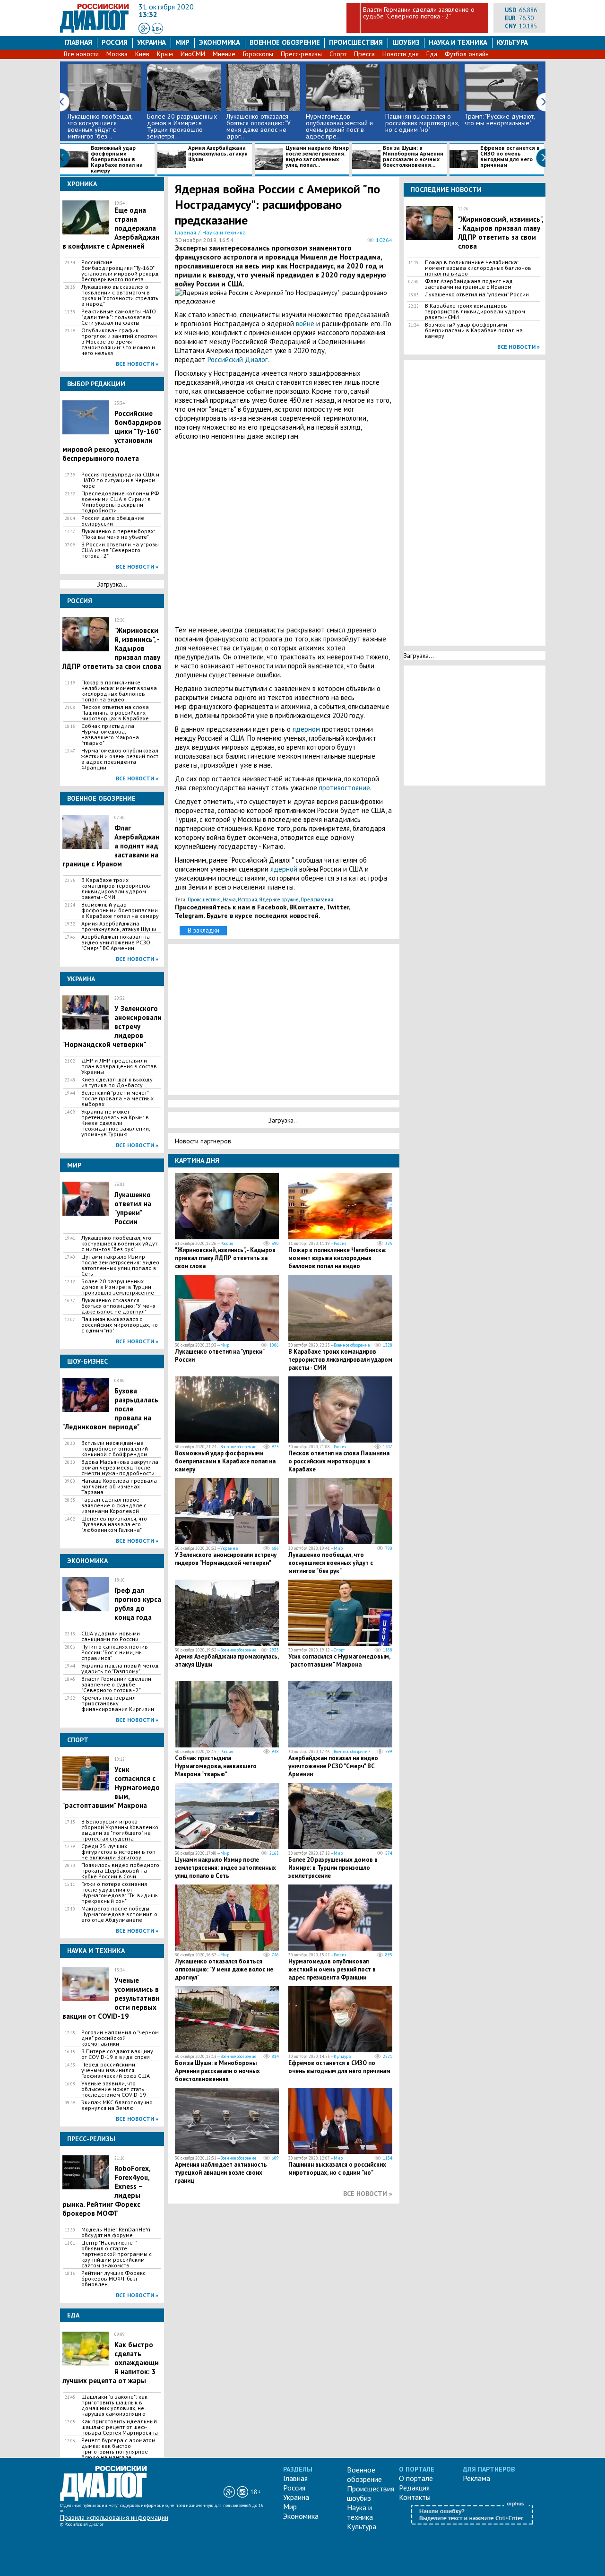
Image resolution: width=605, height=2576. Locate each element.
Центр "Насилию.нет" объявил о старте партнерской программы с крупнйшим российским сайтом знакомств (117, 2254)
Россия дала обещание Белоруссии (113, 521)
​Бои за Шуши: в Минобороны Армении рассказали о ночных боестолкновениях (217, 2071)
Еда (432, 54)
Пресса (364, 54)
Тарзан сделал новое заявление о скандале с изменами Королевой (114, 1505)
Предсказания (317, 899)
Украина (151, 42)
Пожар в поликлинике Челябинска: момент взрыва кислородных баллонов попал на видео (119, 691)
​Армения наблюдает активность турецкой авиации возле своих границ (221, 2173)
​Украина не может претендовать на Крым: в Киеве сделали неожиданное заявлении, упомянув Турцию (116, 1123)
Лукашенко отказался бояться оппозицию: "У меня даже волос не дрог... (259, 126)
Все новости (81, 54)
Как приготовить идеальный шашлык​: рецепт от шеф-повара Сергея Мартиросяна (120, 2427)
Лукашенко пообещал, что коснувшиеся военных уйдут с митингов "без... (100, 126)
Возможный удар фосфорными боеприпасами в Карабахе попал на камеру (117, 159)
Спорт (338, 54)
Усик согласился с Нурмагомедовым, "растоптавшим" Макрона (339, 1660)
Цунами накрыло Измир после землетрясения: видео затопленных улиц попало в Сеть (120, 1265)
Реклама (476, 2478)
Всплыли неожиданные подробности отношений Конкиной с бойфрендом (115, 1449)
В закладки (203, 930)
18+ (157, 29)
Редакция (414, 2488)
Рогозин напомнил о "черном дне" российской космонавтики (120, 2038)
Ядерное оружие (279, 899)
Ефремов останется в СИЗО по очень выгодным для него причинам (510, 157)
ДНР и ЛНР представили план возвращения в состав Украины (119, 1066)
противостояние (345, 788)
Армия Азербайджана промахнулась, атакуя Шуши (218, 154)
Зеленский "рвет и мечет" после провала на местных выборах (117, 1098)
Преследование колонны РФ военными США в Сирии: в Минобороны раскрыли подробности (120, 502)
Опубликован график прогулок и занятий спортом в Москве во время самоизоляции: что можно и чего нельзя (119, 342)
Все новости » (137, 364)
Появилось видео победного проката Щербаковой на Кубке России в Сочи (120, 1871)
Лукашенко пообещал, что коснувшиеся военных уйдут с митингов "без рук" (119, 1244)
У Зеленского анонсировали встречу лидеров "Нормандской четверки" (226, 1559)
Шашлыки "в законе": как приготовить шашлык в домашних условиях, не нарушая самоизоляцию (114, 2405)
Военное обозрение (285, 42)
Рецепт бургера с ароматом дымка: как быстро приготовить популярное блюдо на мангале (118, 2449)
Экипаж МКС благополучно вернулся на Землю (117, 2105)
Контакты (415, 2497)
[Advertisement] (284, 533)
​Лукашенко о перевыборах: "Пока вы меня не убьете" (118, 534)
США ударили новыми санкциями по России (111, 1636)
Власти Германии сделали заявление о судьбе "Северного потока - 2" (419, 13)
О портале (416, 2478)
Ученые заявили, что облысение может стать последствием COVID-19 (114, 2089)
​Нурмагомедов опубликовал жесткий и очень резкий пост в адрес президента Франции (120, 759)
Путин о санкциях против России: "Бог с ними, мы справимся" (115, 1652)
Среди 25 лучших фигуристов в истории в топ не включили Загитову (118, 1852)
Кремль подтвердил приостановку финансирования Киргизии (118, 1703)
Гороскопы (258, 54)
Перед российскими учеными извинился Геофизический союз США (116, 2070)
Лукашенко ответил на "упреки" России (133, 1208)
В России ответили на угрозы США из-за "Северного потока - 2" (120, 550)
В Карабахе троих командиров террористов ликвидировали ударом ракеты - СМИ (116, 889)
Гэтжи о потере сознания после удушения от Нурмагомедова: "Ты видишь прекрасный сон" (120, 1893)
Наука (229, 899)
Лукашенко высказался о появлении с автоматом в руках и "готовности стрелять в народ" (120, 295)
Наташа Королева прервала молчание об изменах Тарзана (119, 1487)
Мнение (224, 54)
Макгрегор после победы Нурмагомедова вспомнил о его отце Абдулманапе (119, 1914)
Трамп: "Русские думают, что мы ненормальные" (500, 120)
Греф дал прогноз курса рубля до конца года (138, 1604)
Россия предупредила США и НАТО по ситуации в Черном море (120, 480)
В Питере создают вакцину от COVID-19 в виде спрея (117, 2054)
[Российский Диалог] (95, 30)
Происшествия (356, 42)
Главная (78, 42)
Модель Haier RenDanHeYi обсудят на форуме (116, 2232)
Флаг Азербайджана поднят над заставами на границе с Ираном (469, 284)
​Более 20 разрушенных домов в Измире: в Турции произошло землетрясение (118, 1287)
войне (306, 324)
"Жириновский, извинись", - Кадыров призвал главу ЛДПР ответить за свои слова (225, 1258)
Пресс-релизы (301, 54)
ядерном (307, 729)
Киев (142, 54)
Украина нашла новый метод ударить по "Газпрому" (120, 1668)
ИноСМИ (193, 54)
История (247, 899)
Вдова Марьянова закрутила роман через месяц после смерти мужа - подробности (120, 1468)
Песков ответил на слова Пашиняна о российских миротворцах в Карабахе (115, 713)
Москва (117, 54)
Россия (115, 42)
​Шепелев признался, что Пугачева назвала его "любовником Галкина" (114, 1524)
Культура (512, 42)
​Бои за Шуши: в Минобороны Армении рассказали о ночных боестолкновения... (413, 157)
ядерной (285, 869)
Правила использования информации (114, 2517)
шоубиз (406, 42)
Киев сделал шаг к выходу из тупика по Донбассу (117, 1082)
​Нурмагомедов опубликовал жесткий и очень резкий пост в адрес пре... (339, 126)
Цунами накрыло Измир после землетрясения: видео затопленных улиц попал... (317, 157)
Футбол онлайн (467, 54)
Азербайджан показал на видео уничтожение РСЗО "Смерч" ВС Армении (116, 942)
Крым (165, 54)
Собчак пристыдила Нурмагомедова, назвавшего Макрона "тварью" (110, 735)
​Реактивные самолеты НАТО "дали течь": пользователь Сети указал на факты (119, 317)
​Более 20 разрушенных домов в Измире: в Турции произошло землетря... (182, 126)
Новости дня (401, 54)
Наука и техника (458, 42)
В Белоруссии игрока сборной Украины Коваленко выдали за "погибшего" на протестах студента (120, 1830)
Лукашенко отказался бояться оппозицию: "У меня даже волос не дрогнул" (118, 1306)
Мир (182, 42)
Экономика (220, 42)
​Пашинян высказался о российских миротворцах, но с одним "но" (422, 123)
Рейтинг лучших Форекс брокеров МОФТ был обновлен (113, 2279)
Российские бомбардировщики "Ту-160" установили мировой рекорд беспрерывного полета (120, 271)
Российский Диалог (238, 359)
